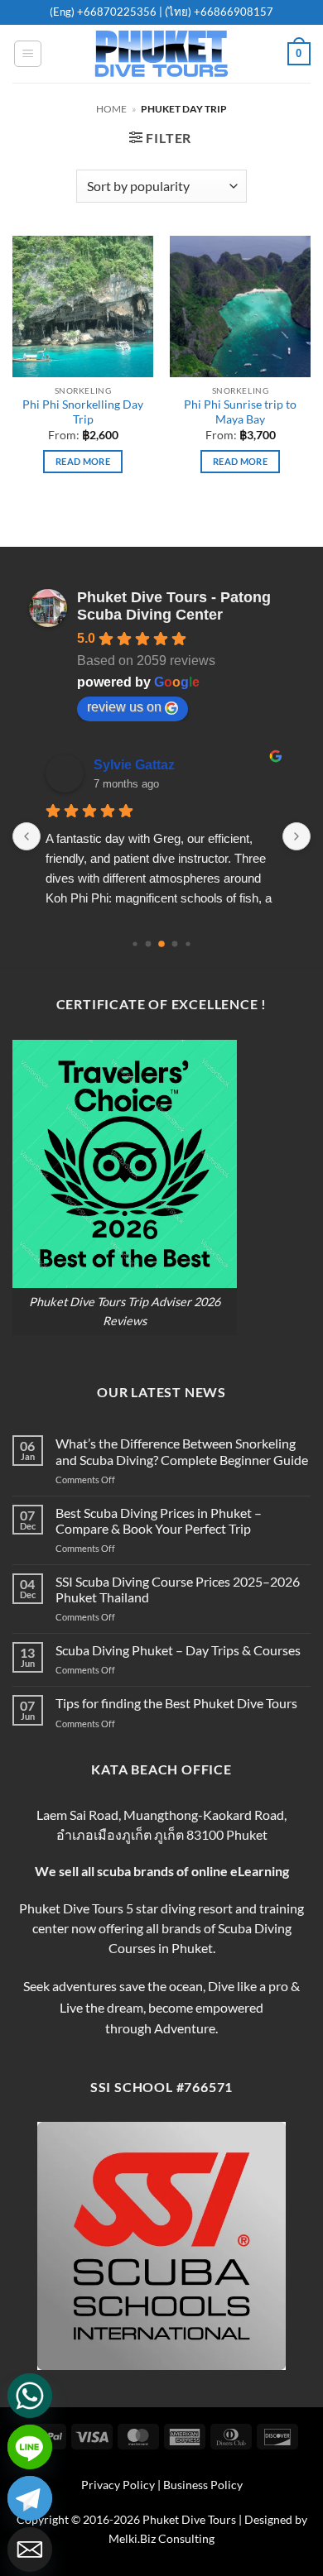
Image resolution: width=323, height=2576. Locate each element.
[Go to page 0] (135, 944)
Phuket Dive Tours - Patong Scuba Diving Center (174, 606)
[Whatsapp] (30, 2396)
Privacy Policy (118, 2485)
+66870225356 (118, 12)
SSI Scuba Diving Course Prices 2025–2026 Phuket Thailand (178, 1589)
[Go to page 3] (175, 944)
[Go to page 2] (161, 945)
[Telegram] (30, 2498)
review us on (124, 707)
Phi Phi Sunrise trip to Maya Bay (240, 412)
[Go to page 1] (149, 944)
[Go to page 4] (188, 944)
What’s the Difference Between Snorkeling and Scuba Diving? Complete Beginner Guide (182, 1451)
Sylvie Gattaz (134, 765)
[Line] (30, 2447)
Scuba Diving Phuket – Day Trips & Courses (178, 1650)
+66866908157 (232, 12)
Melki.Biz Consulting (161, 2538)
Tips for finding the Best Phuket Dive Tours (176, 1703)
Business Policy (203, 2485)
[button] (28, 54)
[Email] (30, 2550)
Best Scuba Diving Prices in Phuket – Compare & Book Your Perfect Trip (159, 1520)
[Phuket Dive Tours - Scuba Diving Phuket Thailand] (161, 54)
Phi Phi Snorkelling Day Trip (83, 412)
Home (111, 109)
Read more (83, 461)
